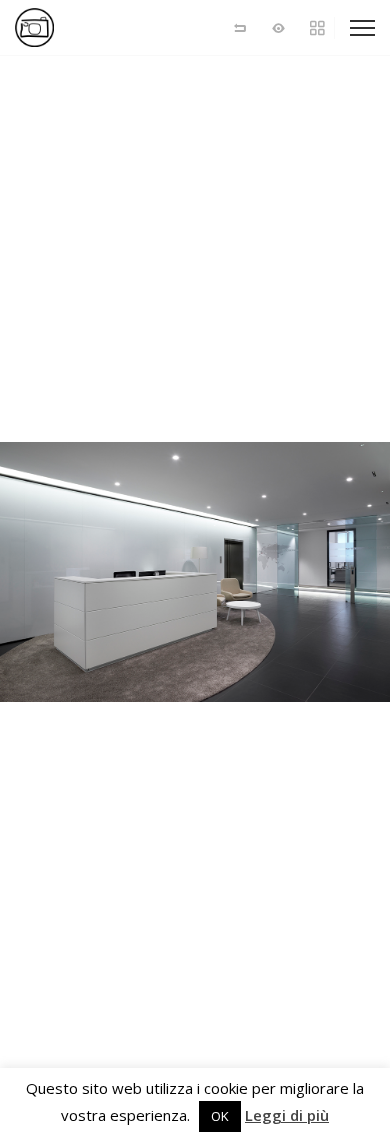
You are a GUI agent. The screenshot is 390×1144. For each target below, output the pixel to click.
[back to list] (240, 27)
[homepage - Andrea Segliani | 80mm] (85, 27)
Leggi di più (287, 1115)
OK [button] (220, 1116)
